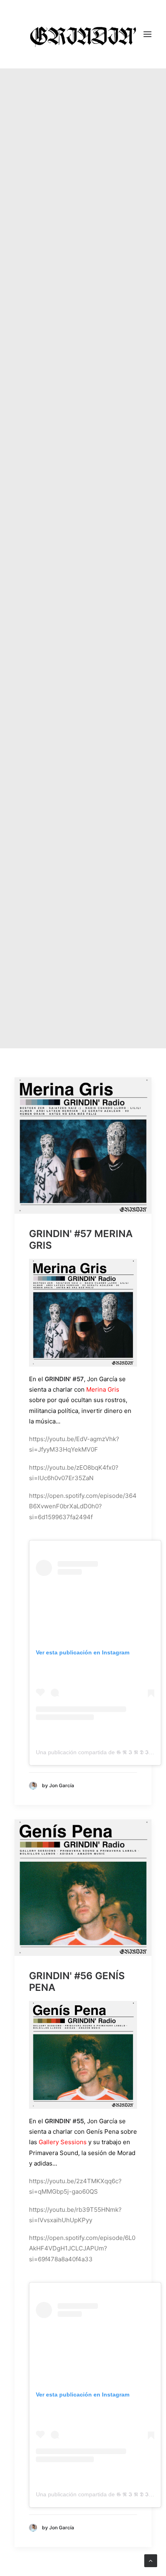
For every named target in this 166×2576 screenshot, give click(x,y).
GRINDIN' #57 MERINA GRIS (81, 1240)
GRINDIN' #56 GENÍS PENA (77, 1982)
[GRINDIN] (83, 34)
